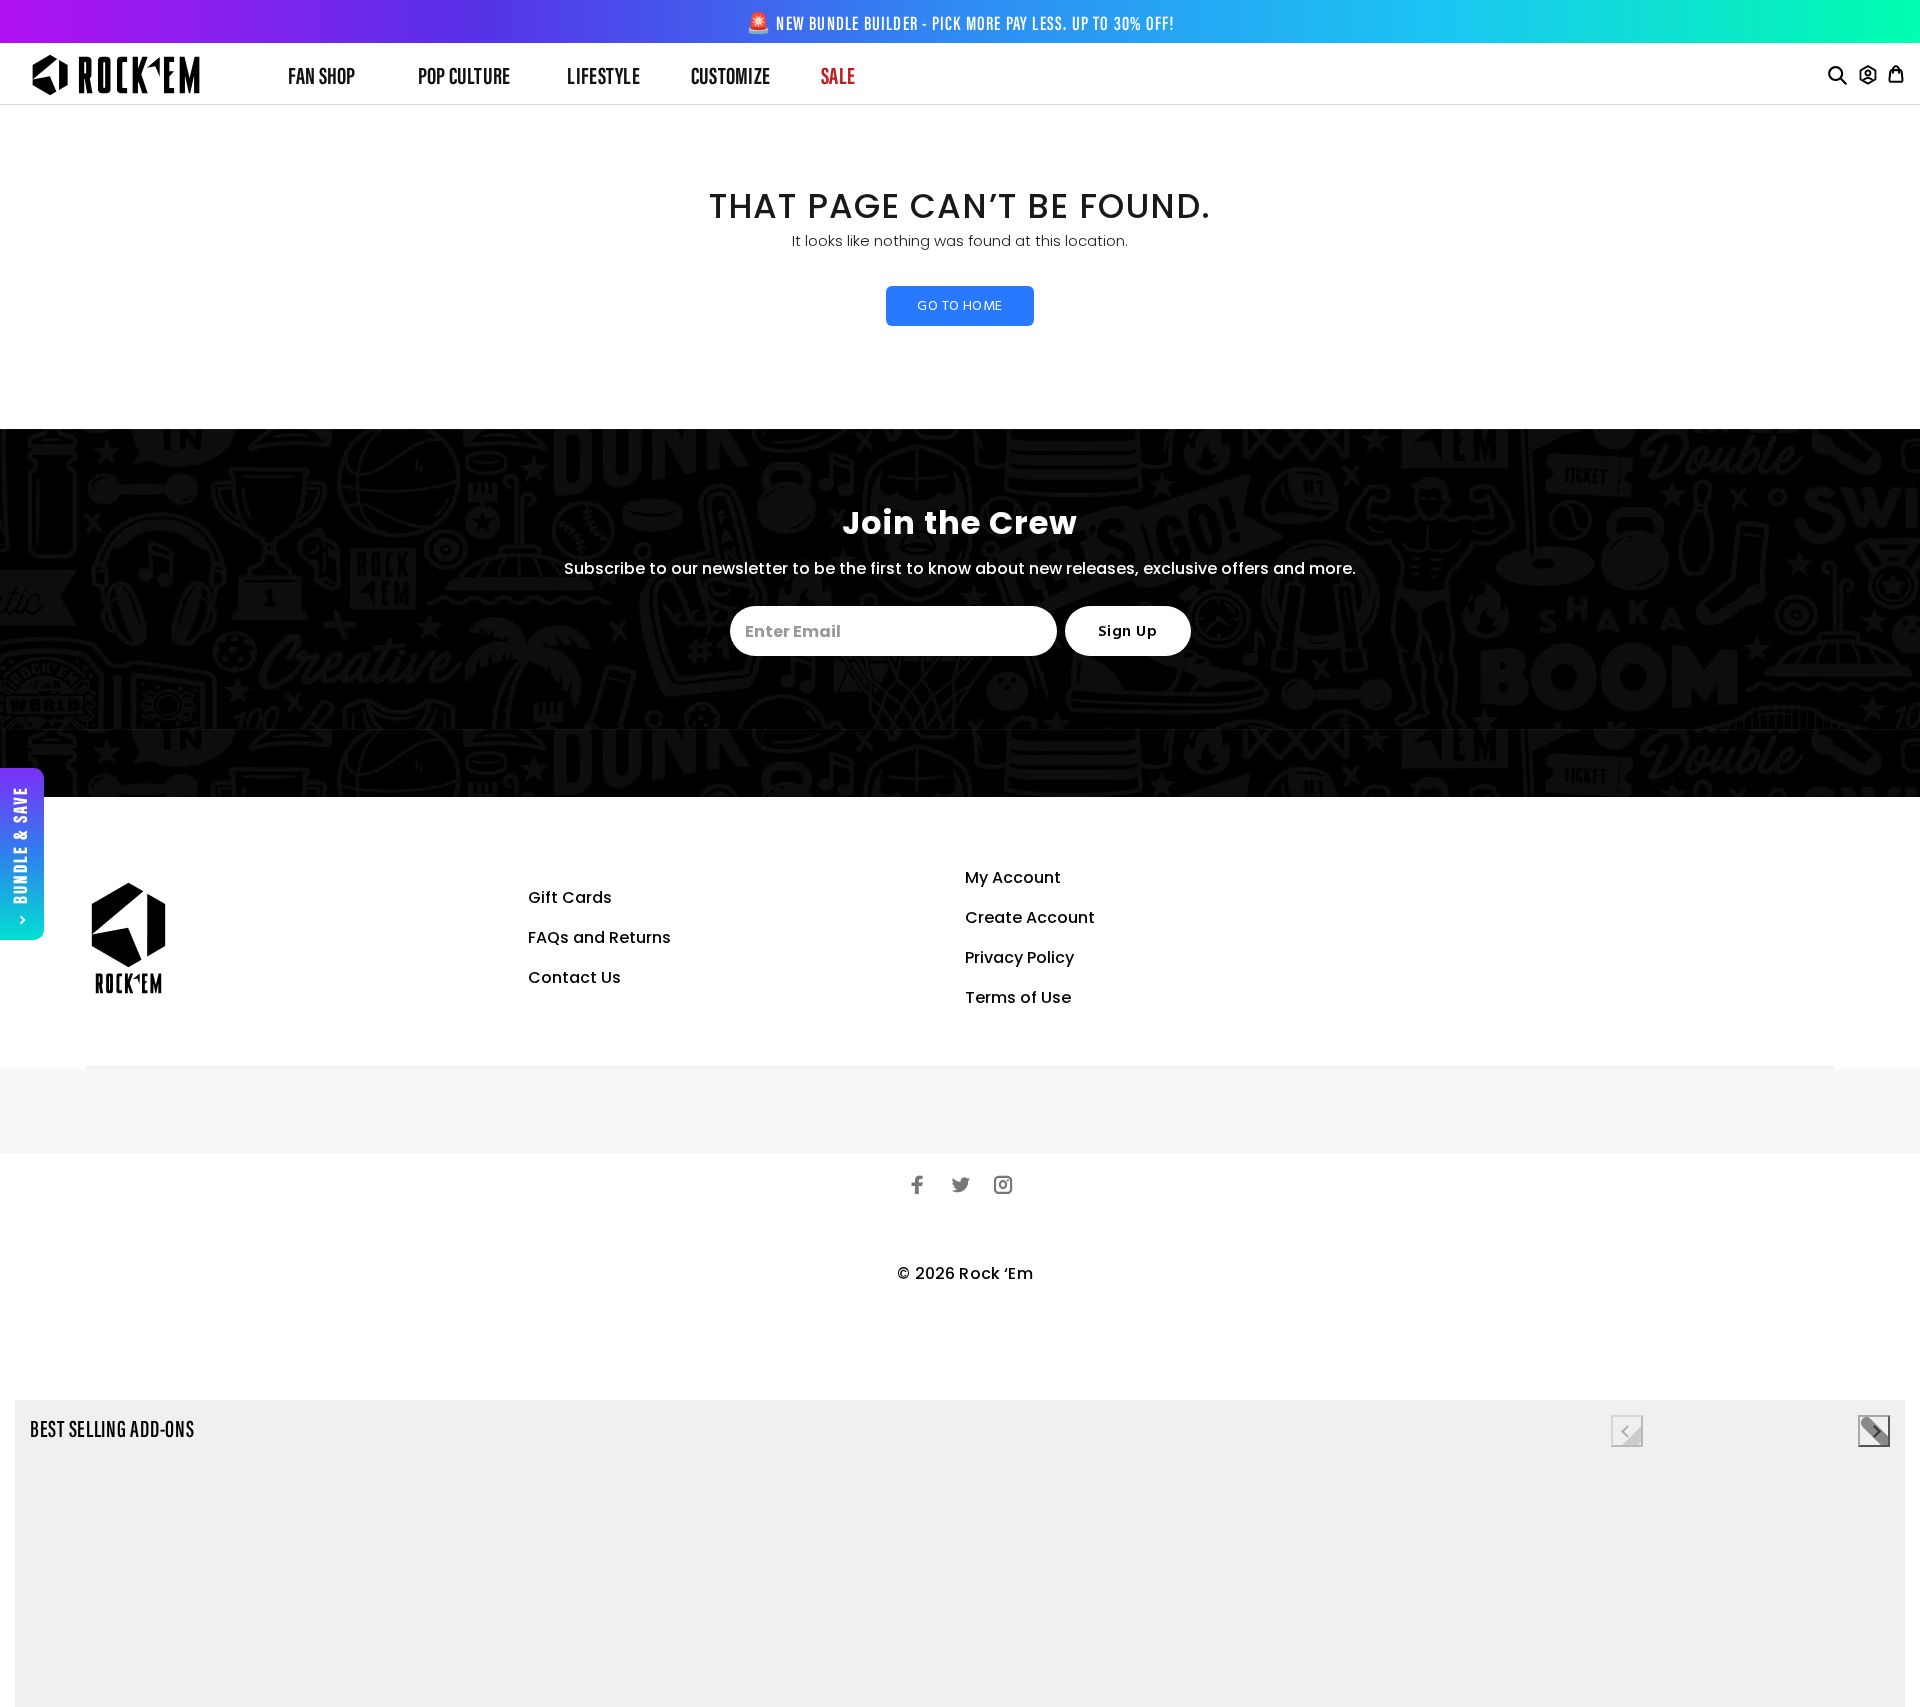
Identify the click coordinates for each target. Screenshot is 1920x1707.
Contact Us (574, 977)
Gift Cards (570, 897)
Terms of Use (1018, 997)
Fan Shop (322, 78)
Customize (730, 78)
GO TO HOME (959, 306)
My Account (1013, 877)
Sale (838, 78)
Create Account (1030, 917)
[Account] (1868, 75)
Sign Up (1127, 632)
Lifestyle (603, 78)
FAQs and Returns (599, 937)
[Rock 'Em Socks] (132, 75)
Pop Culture (464, 78)
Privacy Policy (1019, 957)
